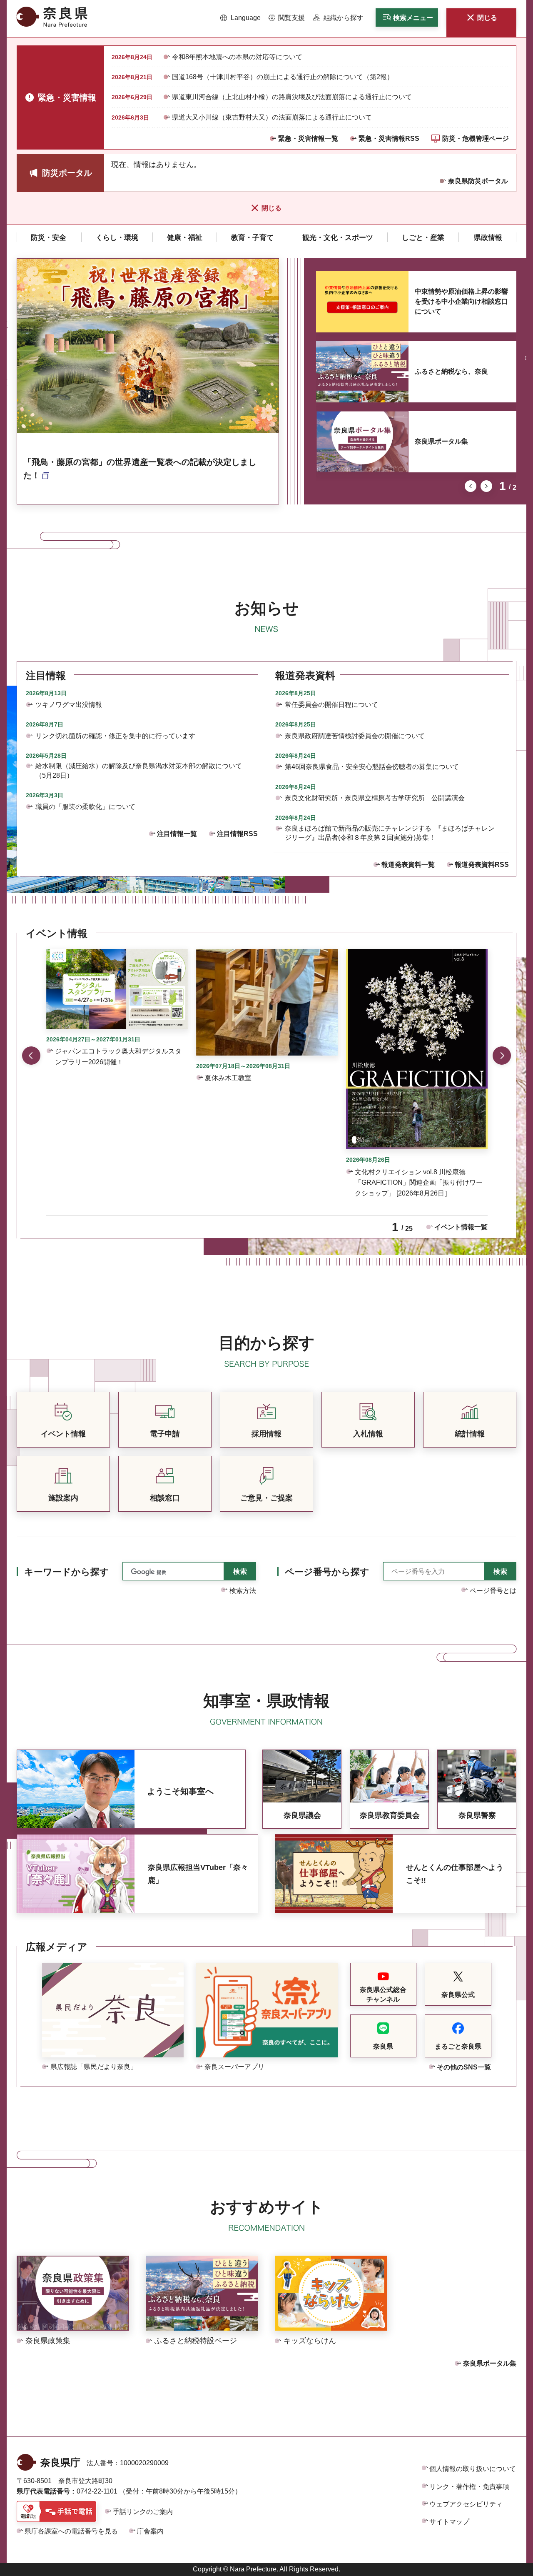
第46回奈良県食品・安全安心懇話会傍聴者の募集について (372, 767)
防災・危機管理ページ (476, 139)
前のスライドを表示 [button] (471, 486)
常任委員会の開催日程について (331, 705)
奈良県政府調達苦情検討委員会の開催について (355, 736)
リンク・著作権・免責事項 (469, 2487)
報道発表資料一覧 (408, 865)
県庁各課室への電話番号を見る (71, 2531)
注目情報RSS (237, 834)
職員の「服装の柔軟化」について (85, 807)
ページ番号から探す (327, 1572)
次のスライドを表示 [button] (486, 486)
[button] (240, 18)
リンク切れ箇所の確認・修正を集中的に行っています (115, 736)
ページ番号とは (493, 1591)
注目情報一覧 (177, 834)
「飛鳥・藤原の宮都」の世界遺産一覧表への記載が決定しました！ (140, 469)
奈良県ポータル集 (441, 441)
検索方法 (243, 1591)
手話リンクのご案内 (143, 2512)
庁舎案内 (150, 2531)
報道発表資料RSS (482, 865)
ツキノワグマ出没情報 (69, 705)
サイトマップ (449, 2522)
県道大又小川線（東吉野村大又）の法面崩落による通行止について (272, 117)
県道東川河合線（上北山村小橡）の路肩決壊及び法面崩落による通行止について (292, 97)
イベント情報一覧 (461, 1227)
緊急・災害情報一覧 (308, 139)
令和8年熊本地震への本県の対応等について (237, 57)
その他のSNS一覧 (464, 2067)
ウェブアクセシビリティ (466, 2504)
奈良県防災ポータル (478, 181)
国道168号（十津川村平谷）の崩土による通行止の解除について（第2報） (283, 77)
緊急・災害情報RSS (389, 139)
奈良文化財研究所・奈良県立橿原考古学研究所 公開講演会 (375, 798)
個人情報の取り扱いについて (473, 2469)
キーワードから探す (67, 1572)
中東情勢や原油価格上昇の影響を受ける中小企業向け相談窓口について (461, 301)
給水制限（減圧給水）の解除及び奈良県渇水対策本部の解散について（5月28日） (139, 770)
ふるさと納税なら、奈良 (451, 371)
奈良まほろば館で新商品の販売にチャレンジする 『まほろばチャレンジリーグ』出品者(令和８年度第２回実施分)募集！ (390, 833)
